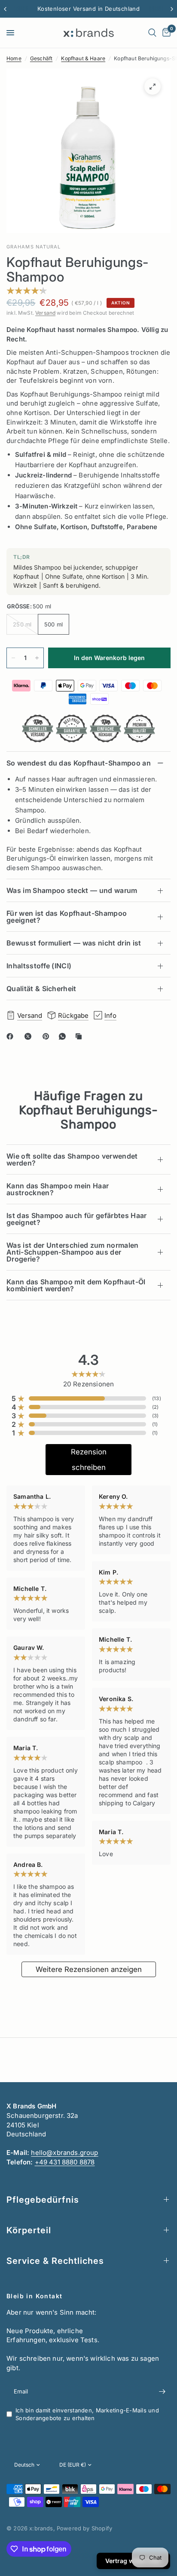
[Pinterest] (48, 1036)
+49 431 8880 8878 (65, 2162)
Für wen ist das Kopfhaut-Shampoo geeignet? (67, 917)
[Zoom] (153, 87)
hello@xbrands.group (64, 2153)
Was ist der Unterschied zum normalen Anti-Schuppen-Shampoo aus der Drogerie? (73, 1252)
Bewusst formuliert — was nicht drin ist (74, 943)
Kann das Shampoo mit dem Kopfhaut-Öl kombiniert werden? (76, 1285)
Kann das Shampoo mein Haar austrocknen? (58, 1189)
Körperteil (29, 2230)
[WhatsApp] (64, 1036)
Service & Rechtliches (55, 2261)
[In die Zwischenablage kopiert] (80, 1036)
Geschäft (41, 58)
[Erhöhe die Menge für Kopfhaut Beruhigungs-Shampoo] (37, 658)
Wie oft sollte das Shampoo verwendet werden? (72, 1159)
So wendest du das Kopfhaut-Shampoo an (79, 763)
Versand (45, 313)
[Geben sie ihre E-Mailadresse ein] (162, 2392)
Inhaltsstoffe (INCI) (39, 966)
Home (14, 58)
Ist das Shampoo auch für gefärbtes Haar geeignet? (76, 1219)
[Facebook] (12, 1036)
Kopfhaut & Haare (83, 58)
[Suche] (152, 33)
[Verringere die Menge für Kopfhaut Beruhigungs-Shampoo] (13, 658)
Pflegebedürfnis (43, 2200)
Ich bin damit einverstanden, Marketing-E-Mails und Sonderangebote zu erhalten (87, 2414)
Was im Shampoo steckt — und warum (72, 890)
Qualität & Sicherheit (41, 989)
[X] (30, 1036)
